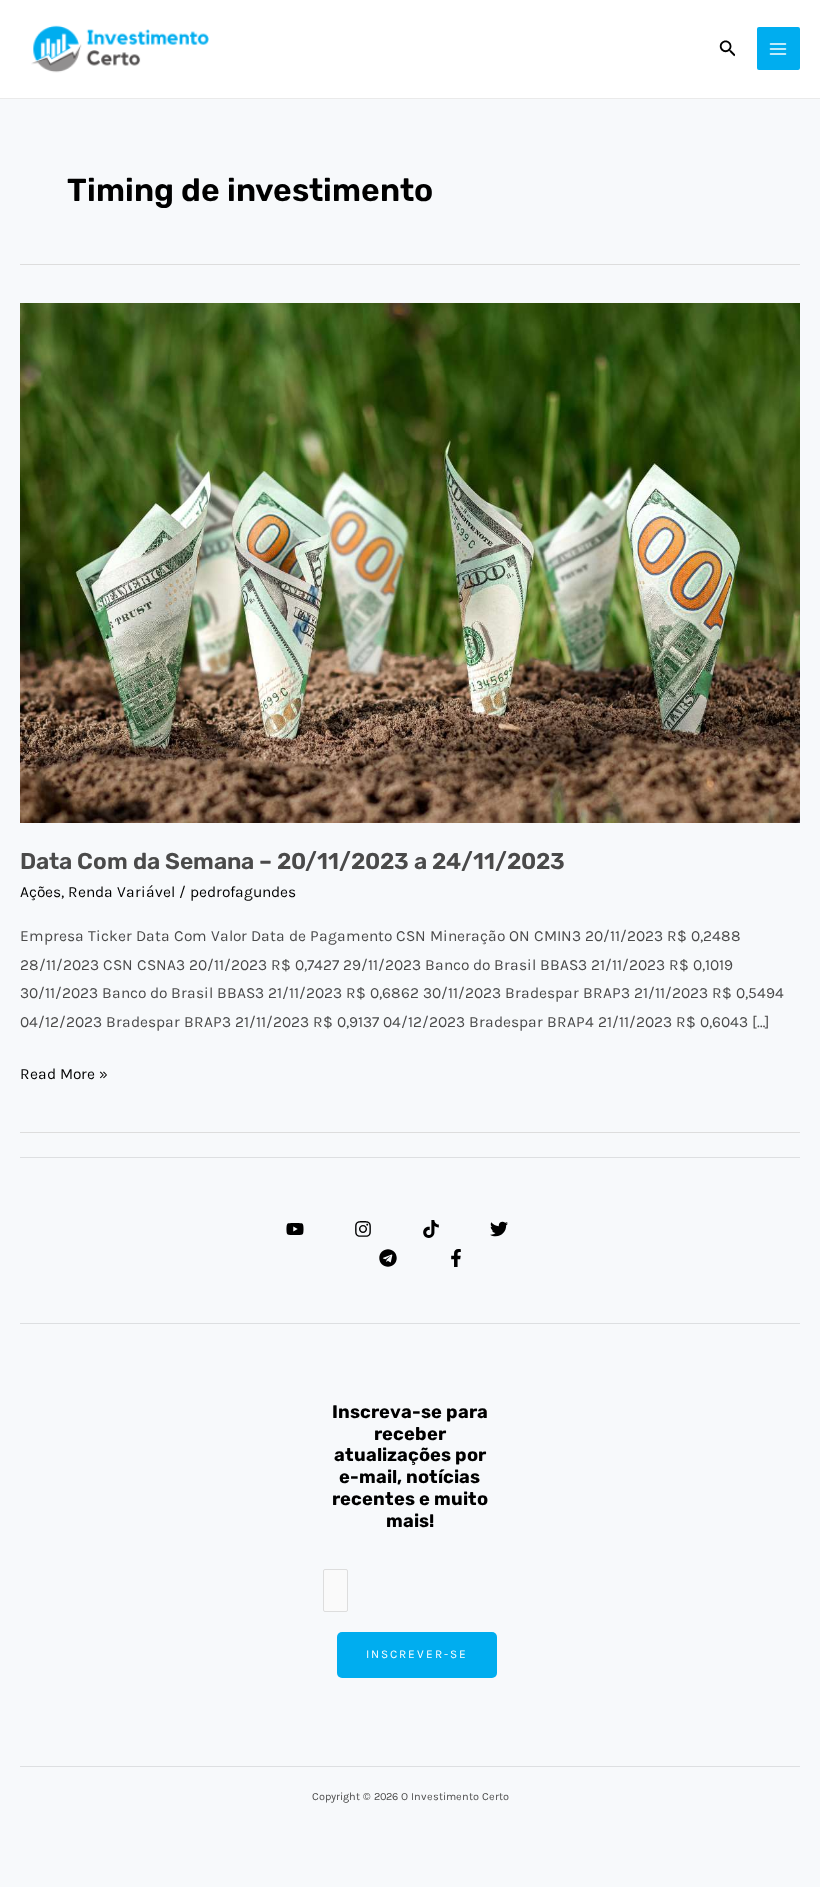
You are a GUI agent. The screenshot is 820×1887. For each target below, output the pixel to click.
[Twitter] (499, 1229)
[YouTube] (295, 1229)
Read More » (64, 1071)
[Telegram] (388, 1258)
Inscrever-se (417, 1654)
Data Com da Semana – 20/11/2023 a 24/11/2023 (292, 861)
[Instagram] (363, 1229)
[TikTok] (431, 1229)
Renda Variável (121, 892)
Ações (40, 892)
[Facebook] (456, 1258)
